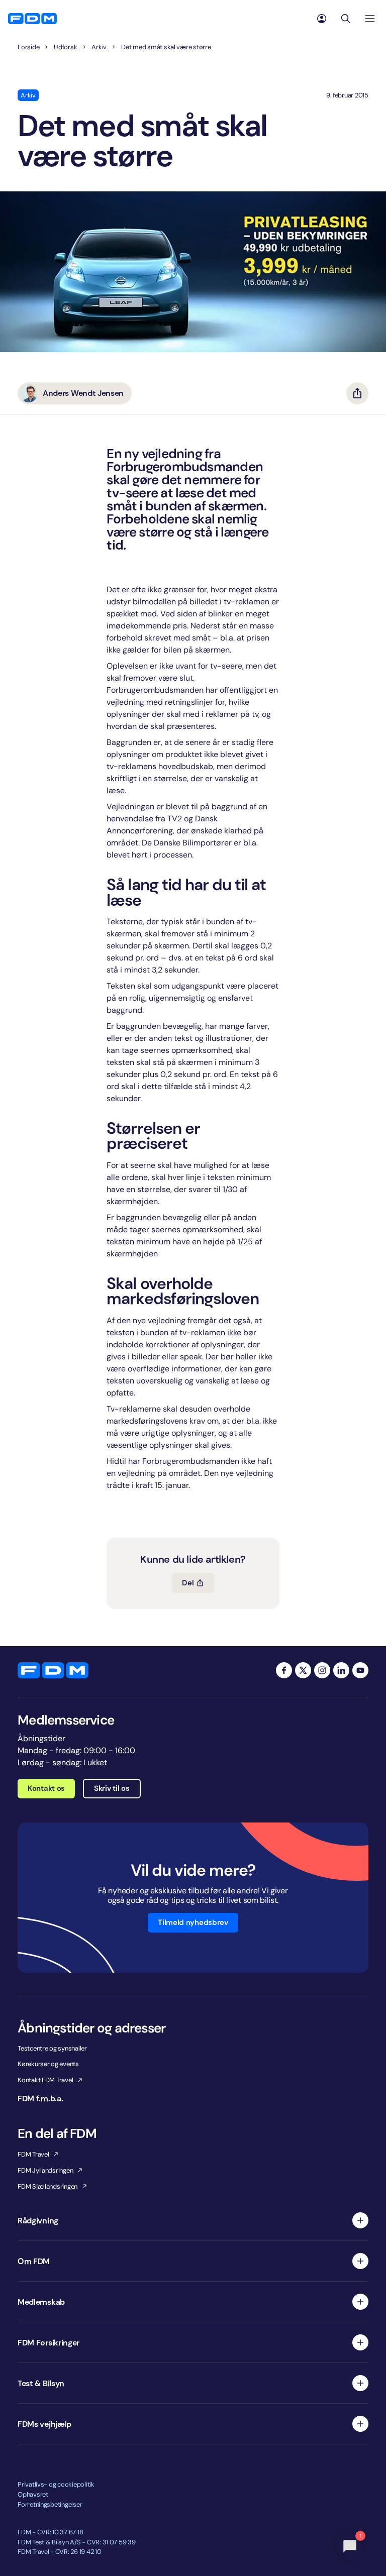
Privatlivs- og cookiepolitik (56, 2484)
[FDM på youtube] (360, 1670)
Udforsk (65, 47)
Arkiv (99, 47)
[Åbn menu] (370, 19)
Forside (28, 47)
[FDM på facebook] (284, 1670)
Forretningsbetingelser (50, 2504)
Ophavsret (33, 2494)
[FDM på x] (303, 1670)
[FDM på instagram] (322, 1670)
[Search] (346, 19)
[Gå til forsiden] (32, 19)
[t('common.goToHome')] (53, 1670)
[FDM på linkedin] (341, 1670)
